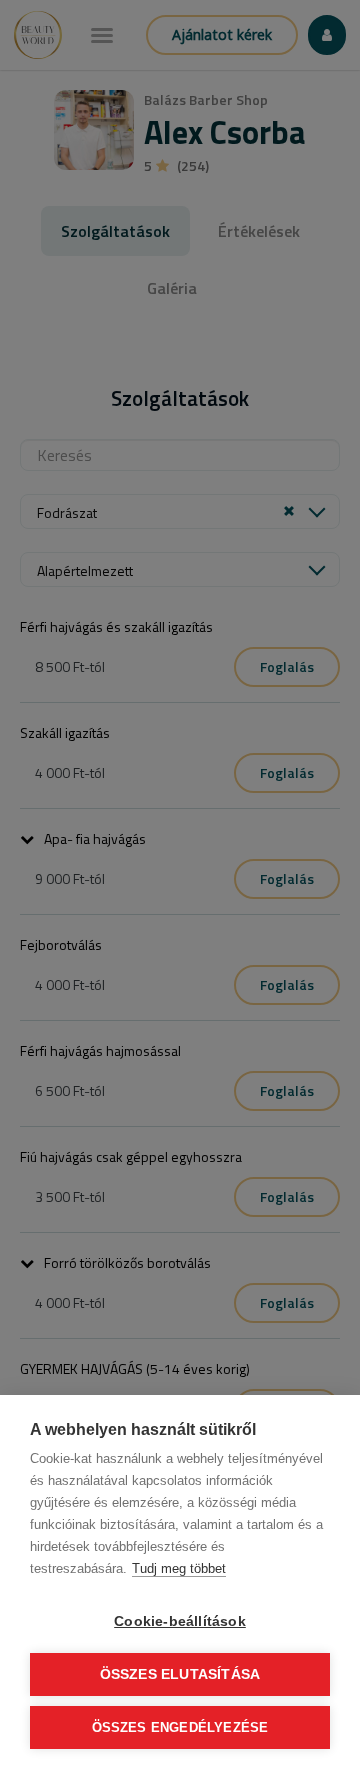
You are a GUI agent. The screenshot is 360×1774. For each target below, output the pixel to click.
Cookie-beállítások (180, 1621)
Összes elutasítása (180, 1674)
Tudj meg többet (179, 1568)
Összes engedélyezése (180, 1727)
